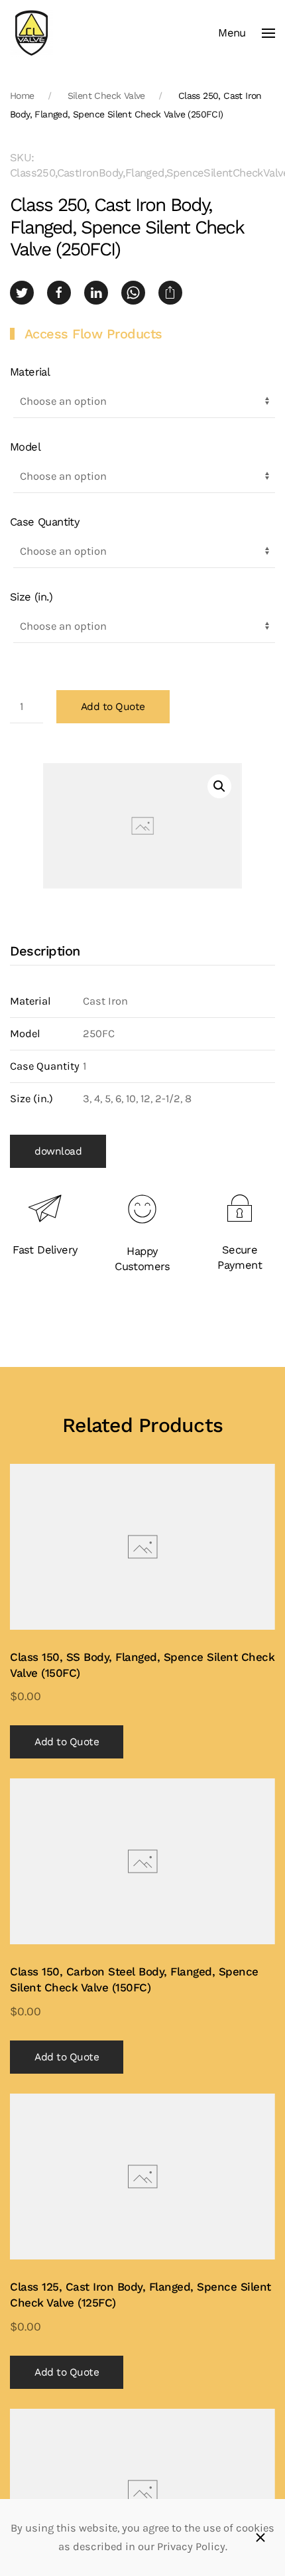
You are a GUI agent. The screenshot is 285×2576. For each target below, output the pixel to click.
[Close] (260, 2538)
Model (25, 447)
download (58, 1151)
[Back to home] (31, 33)
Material (30, 372)
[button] (247, 33)
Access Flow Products (93, 334)
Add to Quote (113, 707)
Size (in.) (31, 597)
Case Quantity (45, 522)
